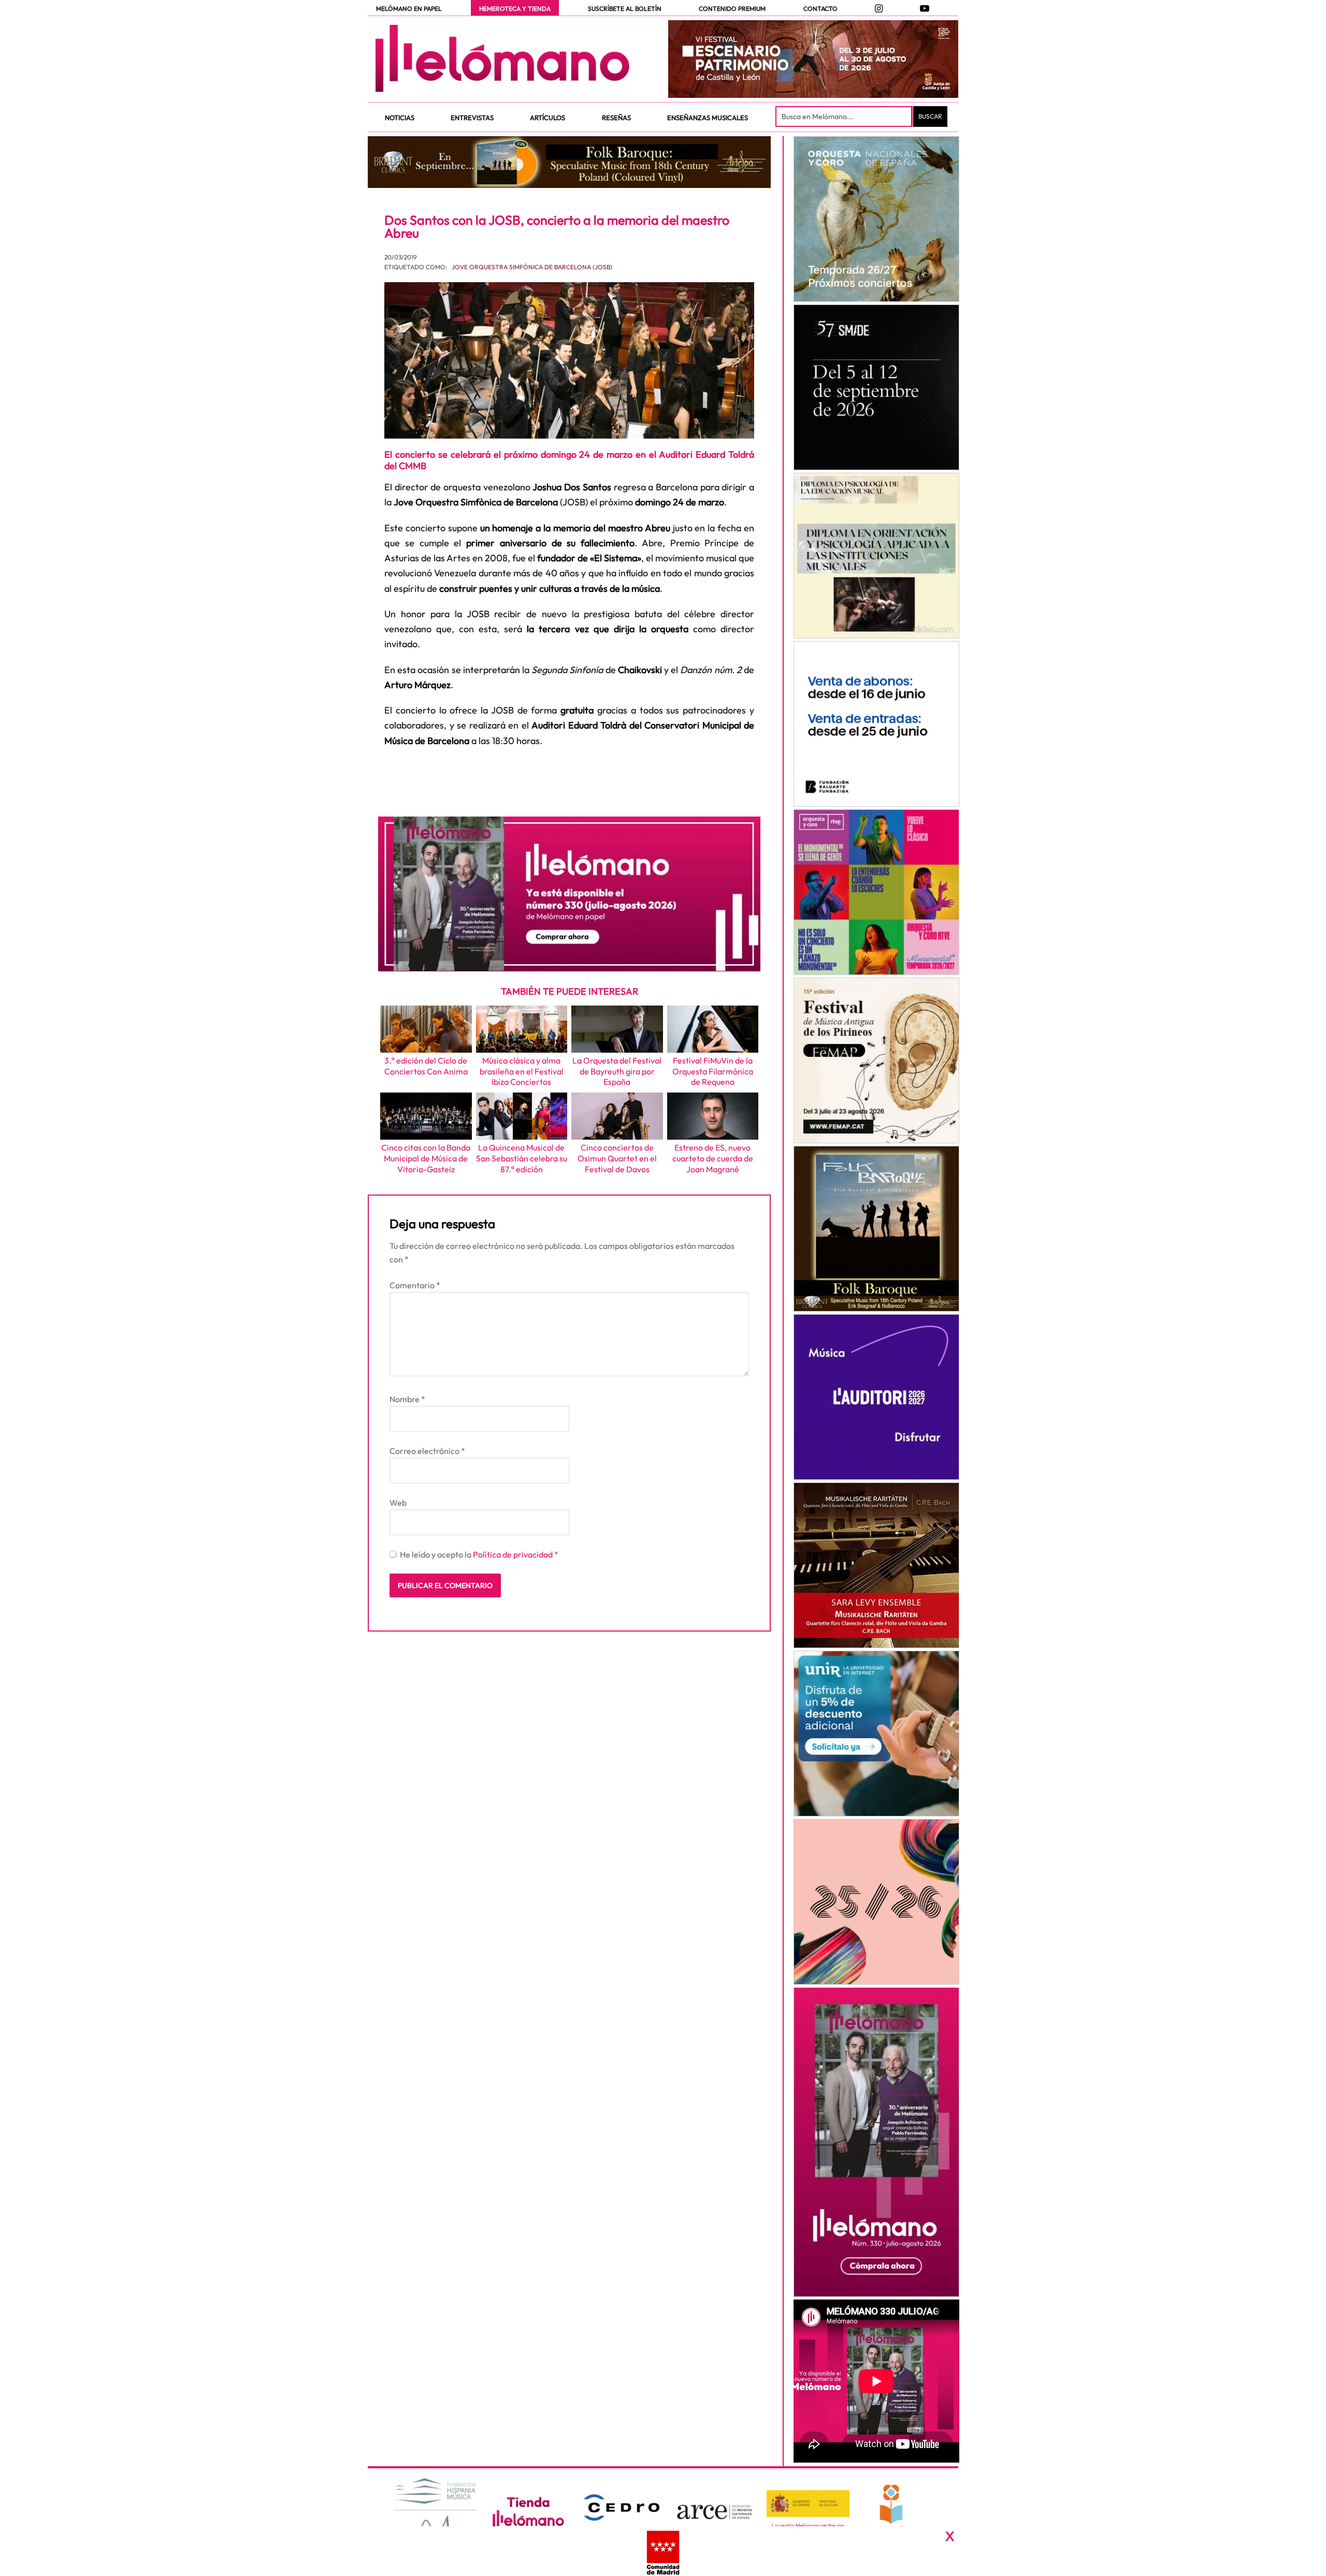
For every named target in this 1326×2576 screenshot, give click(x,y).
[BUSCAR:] (845, 117)
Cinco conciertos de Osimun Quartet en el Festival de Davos (617, 1158)
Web (398, 1503)
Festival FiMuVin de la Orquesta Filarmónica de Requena (713, 1071)
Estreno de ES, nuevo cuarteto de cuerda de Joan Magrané (713, 1158)
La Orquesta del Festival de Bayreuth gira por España (617, 1071)
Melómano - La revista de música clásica (502, 59)
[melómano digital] (876, 219)
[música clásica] (876, 1734)
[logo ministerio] (808, 2504)
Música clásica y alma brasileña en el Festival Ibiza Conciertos (522, 1071)
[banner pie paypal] (663, 2551)
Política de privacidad (514, 1554)
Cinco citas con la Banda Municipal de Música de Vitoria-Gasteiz (426, 1158)
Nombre (407, 1399)
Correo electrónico (427, 1451)
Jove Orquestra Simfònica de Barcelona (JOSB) (532, 267)
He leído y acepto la (479, 1554)
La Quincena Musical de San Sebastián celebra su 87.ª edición (522, 1158)
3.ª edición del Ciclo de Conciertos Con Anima (426, 1066)
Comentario (415, 1285)
